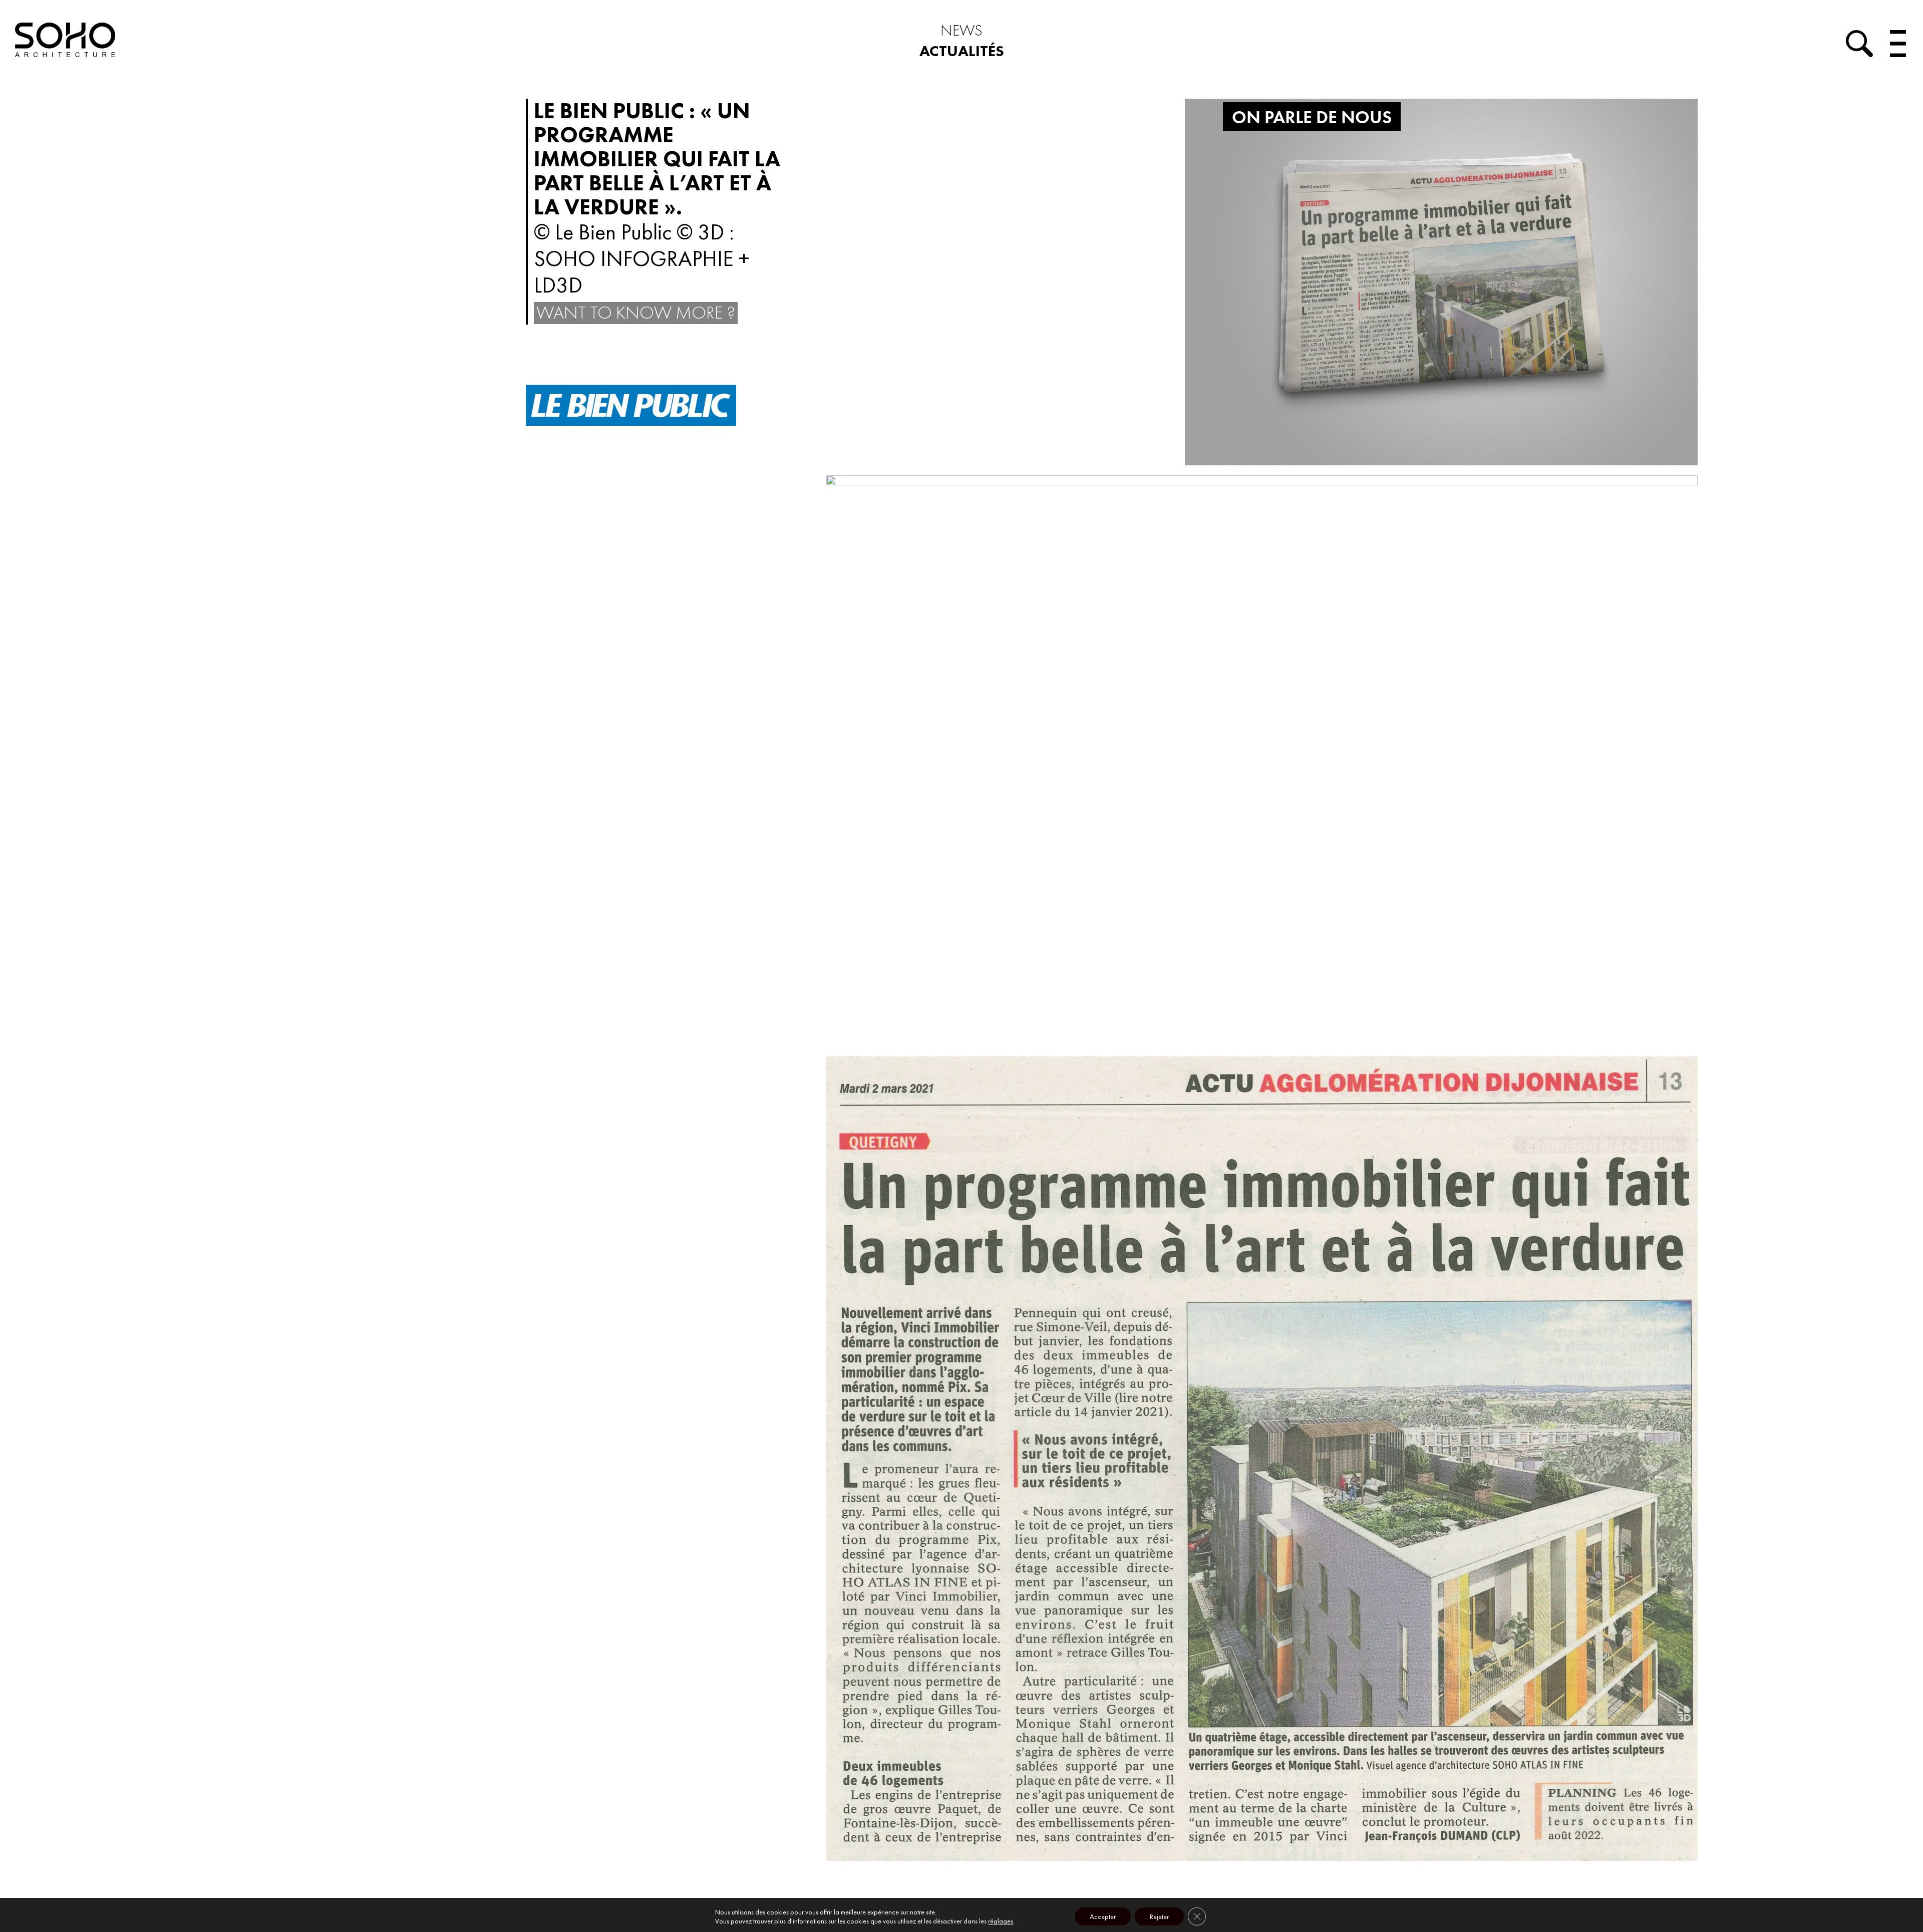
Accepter (1103, 1916)
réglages (1001, 1921)
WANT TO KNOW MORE (636, 313)
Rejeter (1159, 1916)
